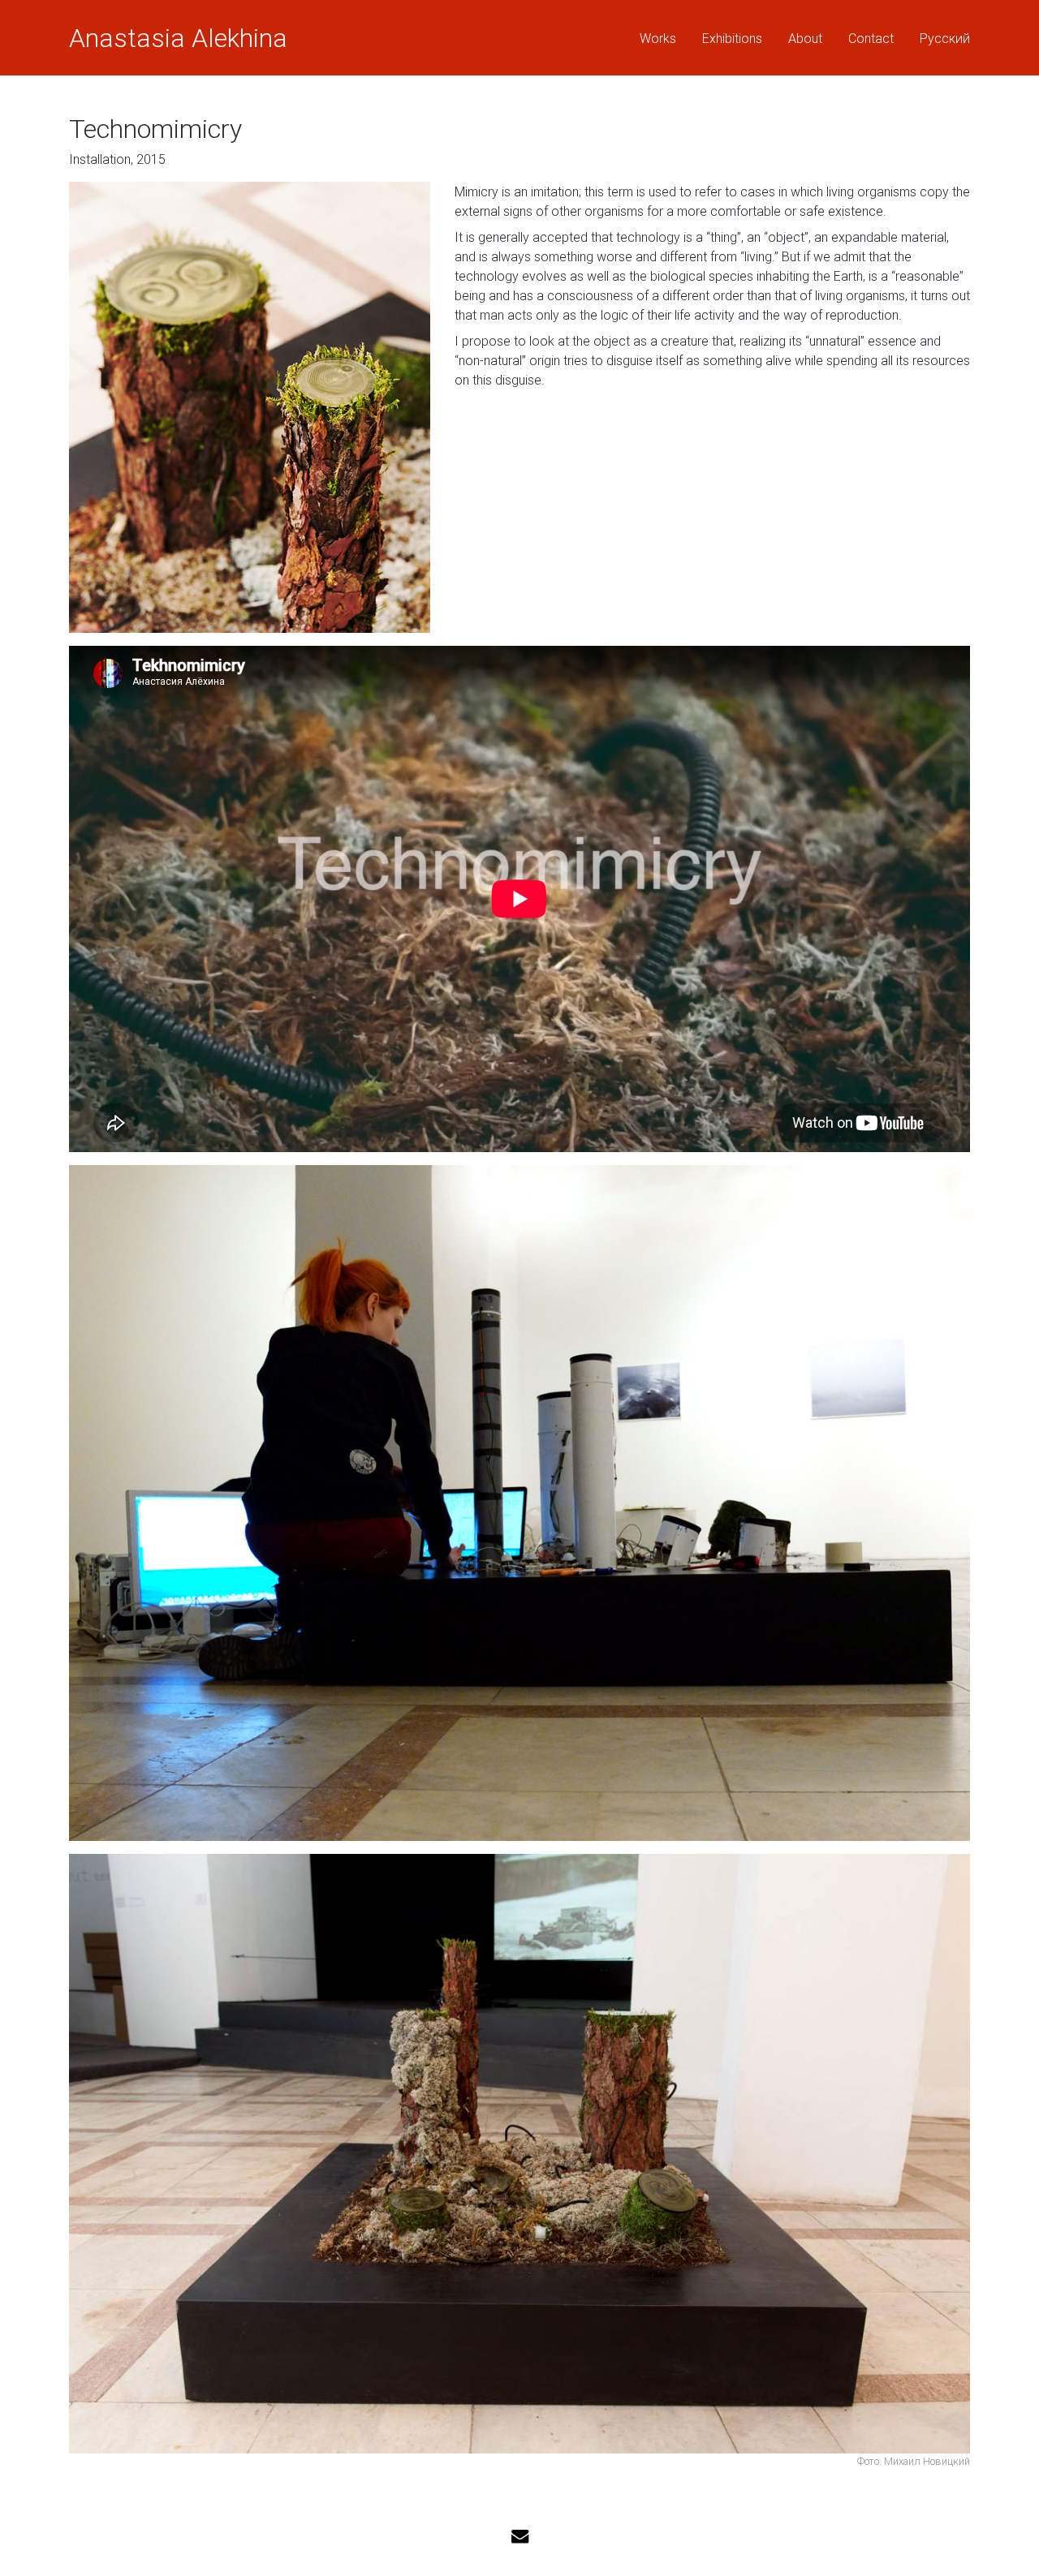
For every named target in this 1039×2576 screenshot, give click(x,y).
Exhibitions (732, 38)
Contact (871, 38)
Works (658, 38)
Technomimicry (155, 129)
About (805, 38)
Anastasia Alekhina (178, 38)
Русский (945, 38)
